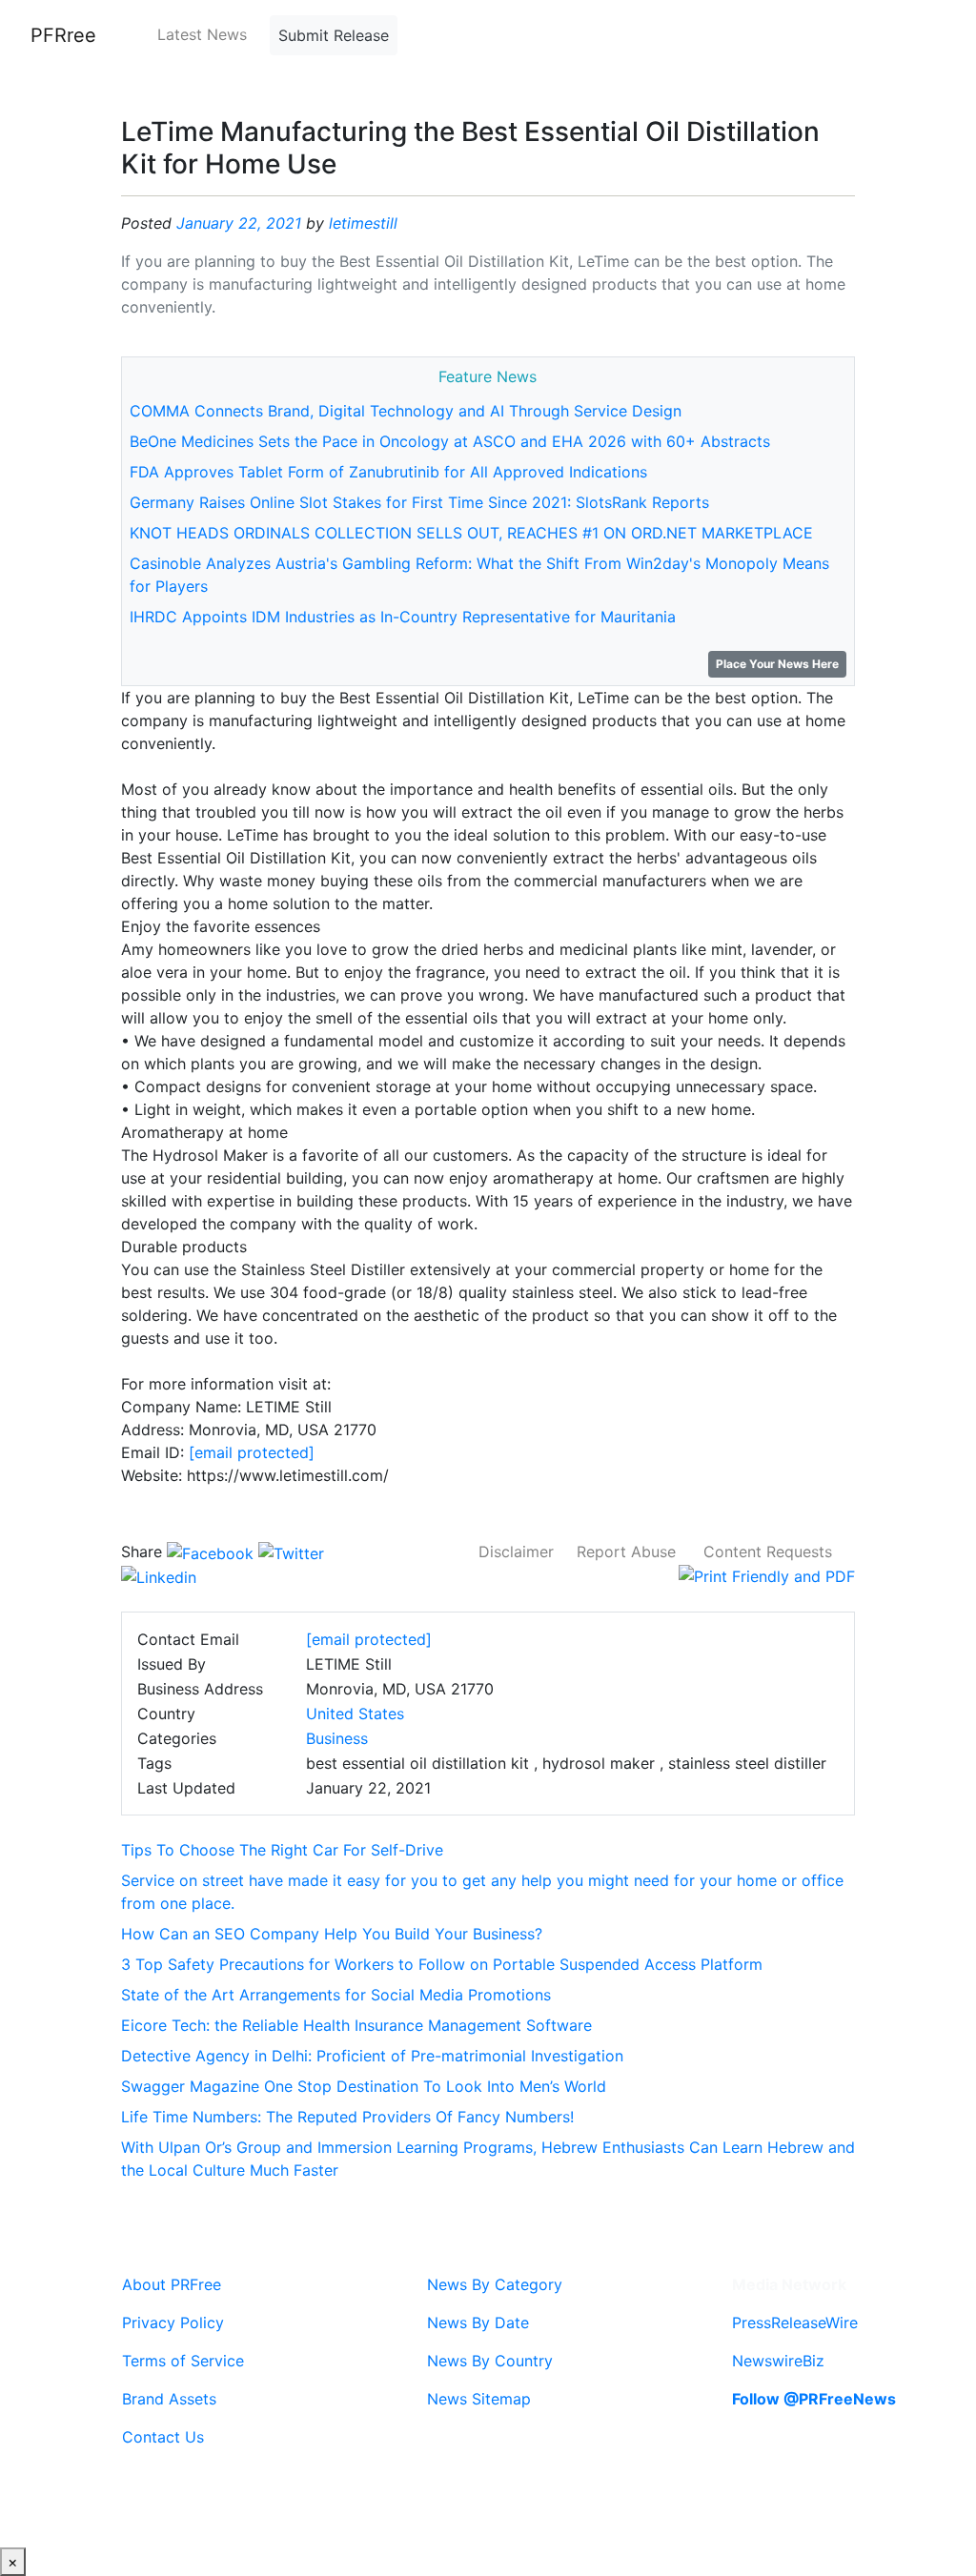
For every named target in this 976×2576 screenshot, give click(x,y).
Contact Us (163, 2437)
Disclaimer (516, 1552)
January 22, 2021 (239, 223)
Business (337, 1738)
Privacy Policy (173, 2322)
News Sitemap (479, 2399)
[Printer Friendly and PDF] (767, 1574)
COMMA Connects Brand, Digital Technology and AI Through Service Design (406, 411)
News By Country (490, 2361)
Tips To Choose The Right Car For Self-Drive (282, 1850)
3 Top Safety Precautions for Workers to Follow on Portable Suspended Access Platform (442, 1964)
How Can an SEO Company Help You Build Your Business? (332, 1934)
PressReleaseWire (795, 2322)
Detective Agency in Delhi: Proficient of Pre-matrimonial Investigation (372, 2056)
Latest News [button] (202, 34)
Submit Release (334, 35)
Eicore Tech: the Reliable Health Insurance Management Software (356, 2025)
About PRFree (172, 2284)
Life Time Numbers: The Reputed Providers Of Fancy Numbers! (347, 2117)
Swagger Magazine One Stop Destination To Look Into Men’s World (364, 2086)
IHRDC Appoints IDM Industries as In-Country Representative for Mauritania (403, 617)
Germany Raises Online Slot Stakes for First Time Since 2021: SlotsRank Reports (419, 502)
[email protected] (252, 1452)
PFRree (63, 35)
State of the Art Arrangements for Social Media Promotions (336, 1995)
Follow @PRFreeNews (814, 2399)
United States (355, 1714)
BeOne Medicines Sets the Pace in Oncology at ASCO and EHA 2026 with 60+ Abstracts (450, 441)
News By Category (495, 2284)
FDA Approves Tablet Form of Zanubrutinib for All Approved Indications (388, 472)
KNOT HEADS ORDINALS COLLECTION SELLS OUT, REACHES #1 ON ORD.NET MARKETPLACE (471, 533)
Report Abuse (626, 1552)
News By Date (478, 2322)
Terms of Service (183, 2361)
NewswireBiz (778, 2361)
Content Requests (768, 1552)
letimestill (363, 223)
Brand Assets (169, 2399)
